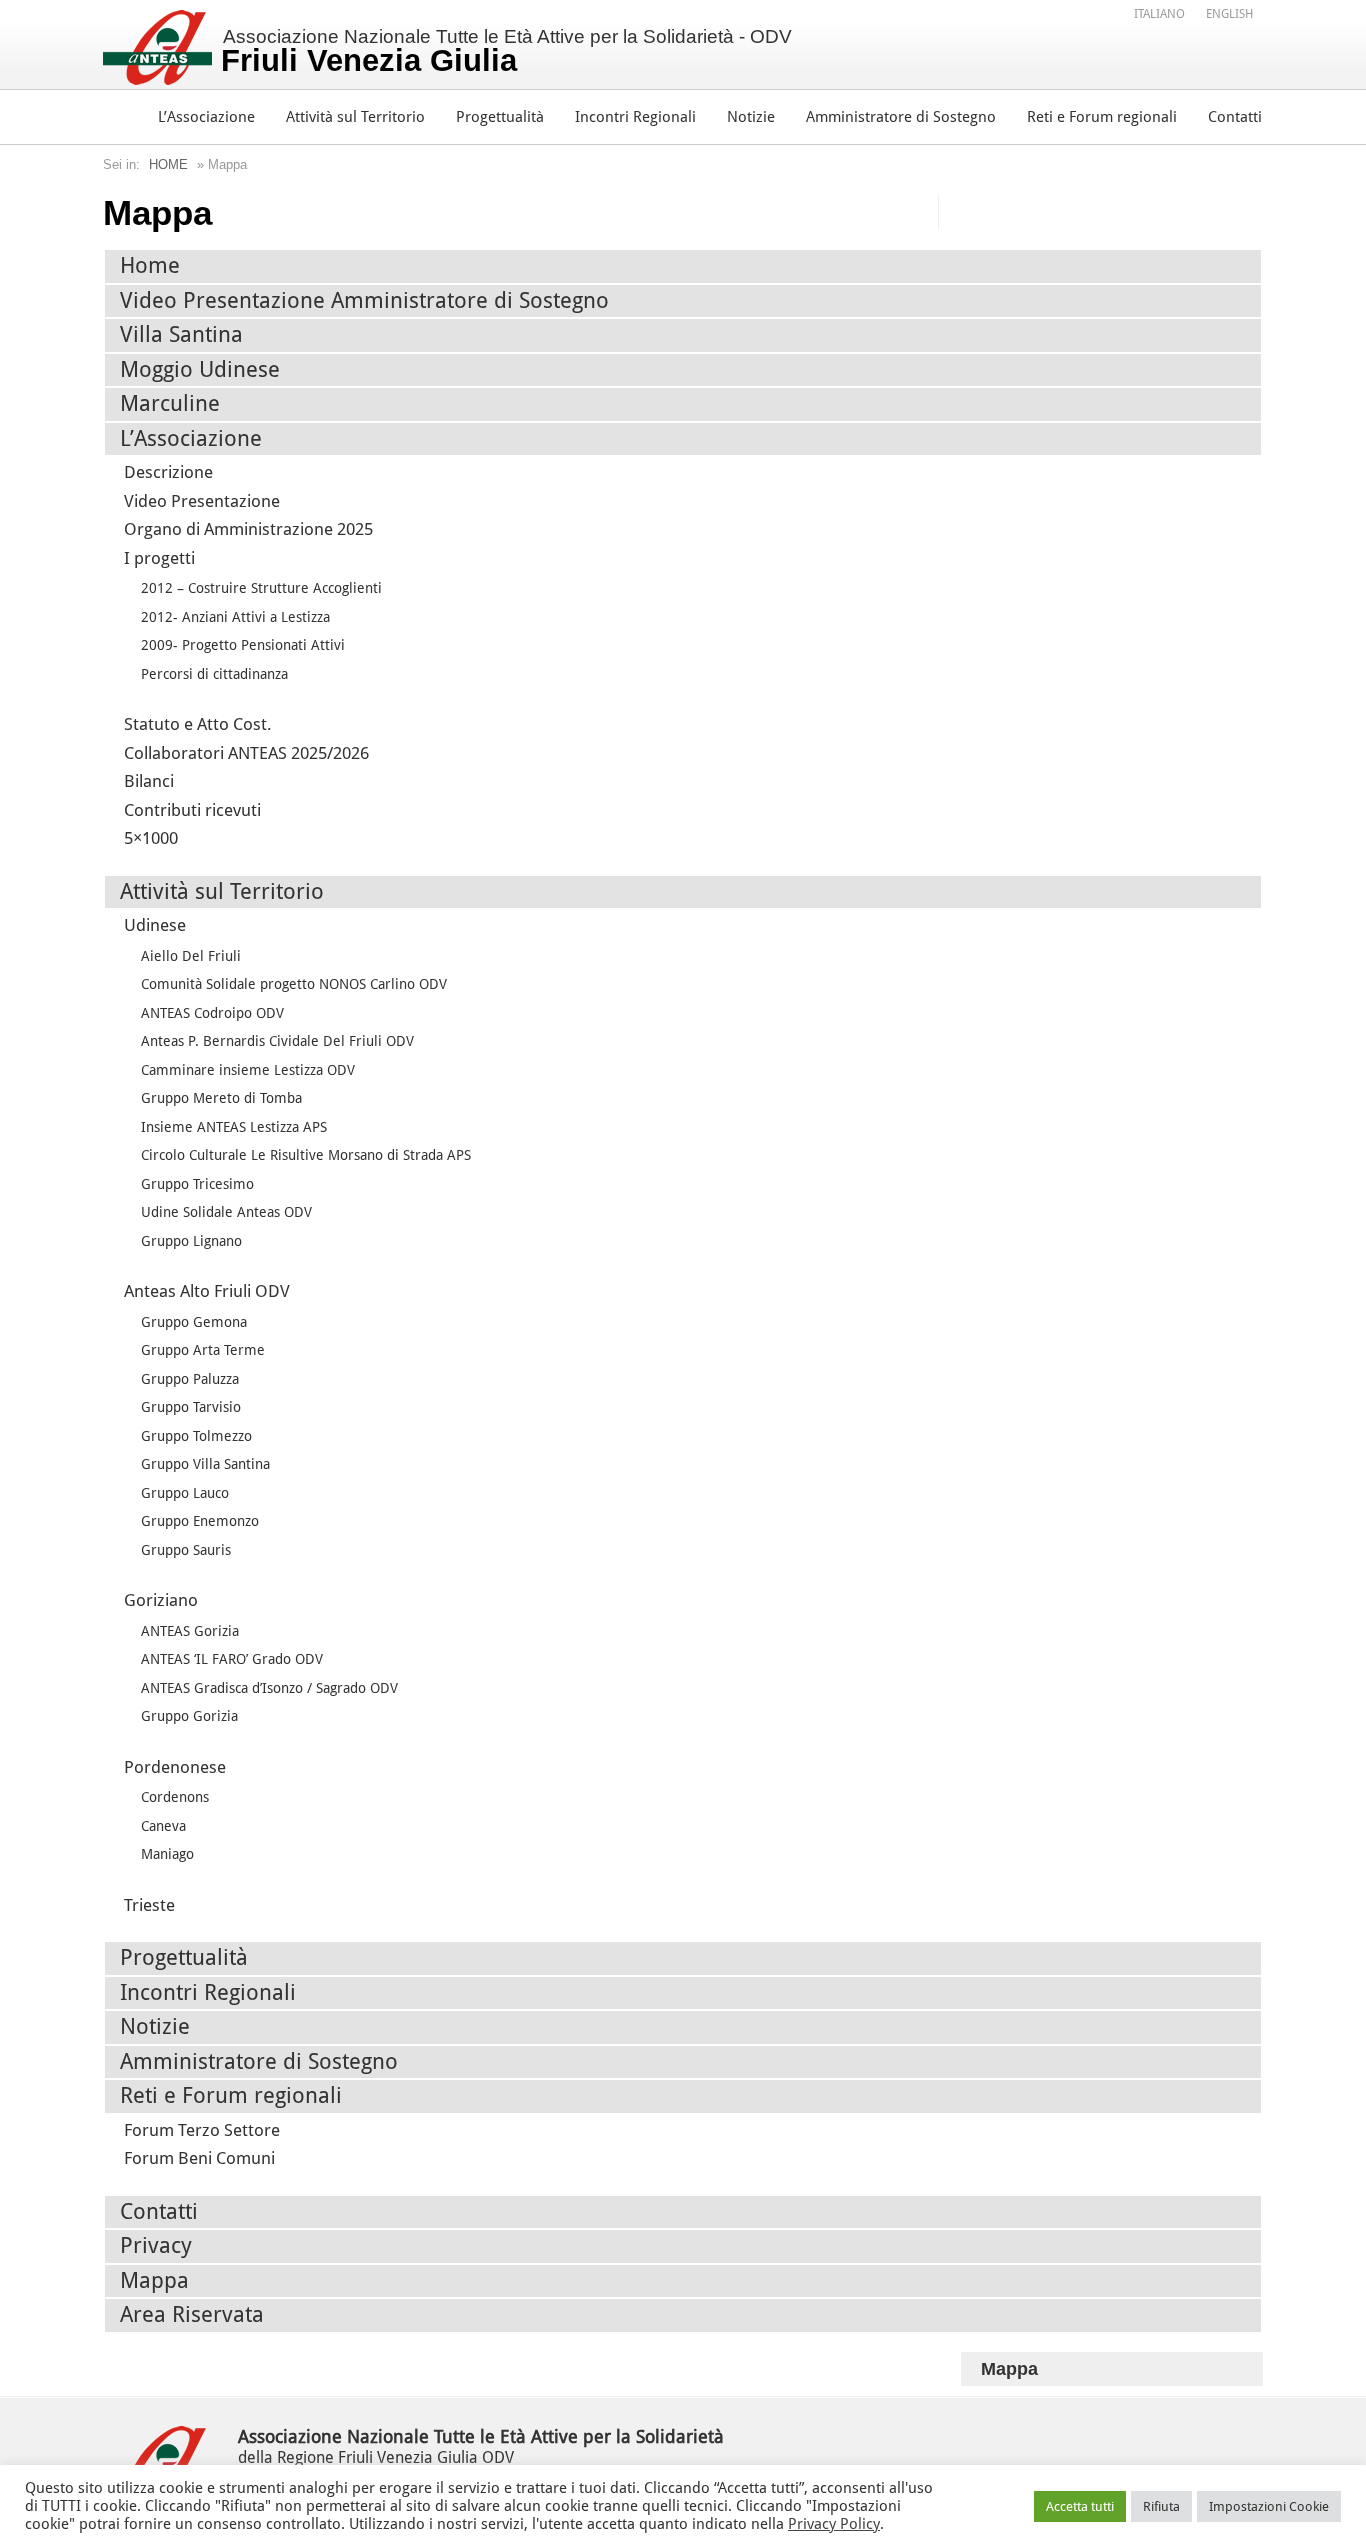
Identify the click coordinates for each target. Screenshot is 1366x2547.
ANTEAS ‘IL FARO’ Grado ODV (232, 1659)
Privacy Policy (834, 2524)
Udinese (155, 925)
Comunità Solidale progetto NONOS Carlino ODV (294, 984)
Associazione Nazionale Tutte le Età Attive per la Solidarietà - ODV (506, 52)
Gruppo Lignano (191, 1241)
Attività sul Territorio (355, 117)
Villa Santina (181, 334)
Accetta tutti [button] (1080, 2506)
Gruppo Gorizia (189, 1716)
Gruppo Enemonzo (200, 1521)
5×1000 (151, 838)
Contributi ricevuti (192, 810)
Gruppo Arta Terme (203, 1350)
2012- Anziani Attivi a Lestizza (235, 617)
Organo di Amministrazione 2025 (248, 529)
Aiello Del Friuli (191, 956)
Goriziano (161, 1600)
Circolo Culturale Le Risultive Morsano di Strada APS (306, 1155)
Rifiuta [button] (1161, 2506)
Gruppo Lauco (185, 1493)
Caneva (163, 1826)
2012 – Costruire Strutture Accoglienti (261, 588)
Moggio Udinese (200, 369)
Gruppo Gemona (194, 1322)
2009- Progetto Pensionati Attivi (243, 645)
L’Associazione (206, 117)
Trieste (149, 1905)
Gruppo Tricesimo (197, 1184)
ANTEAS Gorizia (190, 1631)
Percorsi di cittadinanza (214, 674)
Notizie (751, 117)
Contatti (1235, 117)
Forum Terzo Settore (202, 2130)
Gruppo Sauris (186, 1550)
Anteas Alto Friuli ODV (207, 1291)
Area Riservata (192, 2314)
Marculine (170, 403)
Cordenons (175, 1797)
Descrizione (168, 472)
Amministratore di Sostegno (901, 117)
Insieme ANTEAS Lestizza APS (234, 1127)
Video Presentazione (202, 501)
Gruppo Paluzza (190, 1379)
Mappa (154, 2280)
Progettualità (500, 117)
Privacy (156, 2245)
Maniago (167, 1854)
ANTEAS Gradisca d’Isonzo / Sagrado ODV (269, 1688)
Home (168, 164)
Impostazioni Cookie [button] (1269, 2506)
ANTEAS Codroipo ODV (212, 1013)
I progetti (159, 558)
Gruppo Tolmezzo (196, 1436)
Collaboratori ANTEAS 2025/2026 (246, 753)
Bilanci (149, 781)
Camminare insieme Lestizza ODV (248, 1070)
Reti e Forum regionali (1102, 117)
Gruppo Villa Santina (205, 1464)
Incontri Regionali (635, 117)
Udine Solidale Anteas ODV (226, 1212)
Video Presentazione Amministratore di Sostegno (364, 300)
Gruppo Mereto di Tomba (221, 1098)
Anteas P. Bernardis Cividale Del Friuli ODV (277, 1041)
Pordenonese (175, 1767)
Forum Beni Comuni (199, 2158)
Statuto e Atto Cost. (198, 724)
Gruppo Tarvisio (191, 1407)
